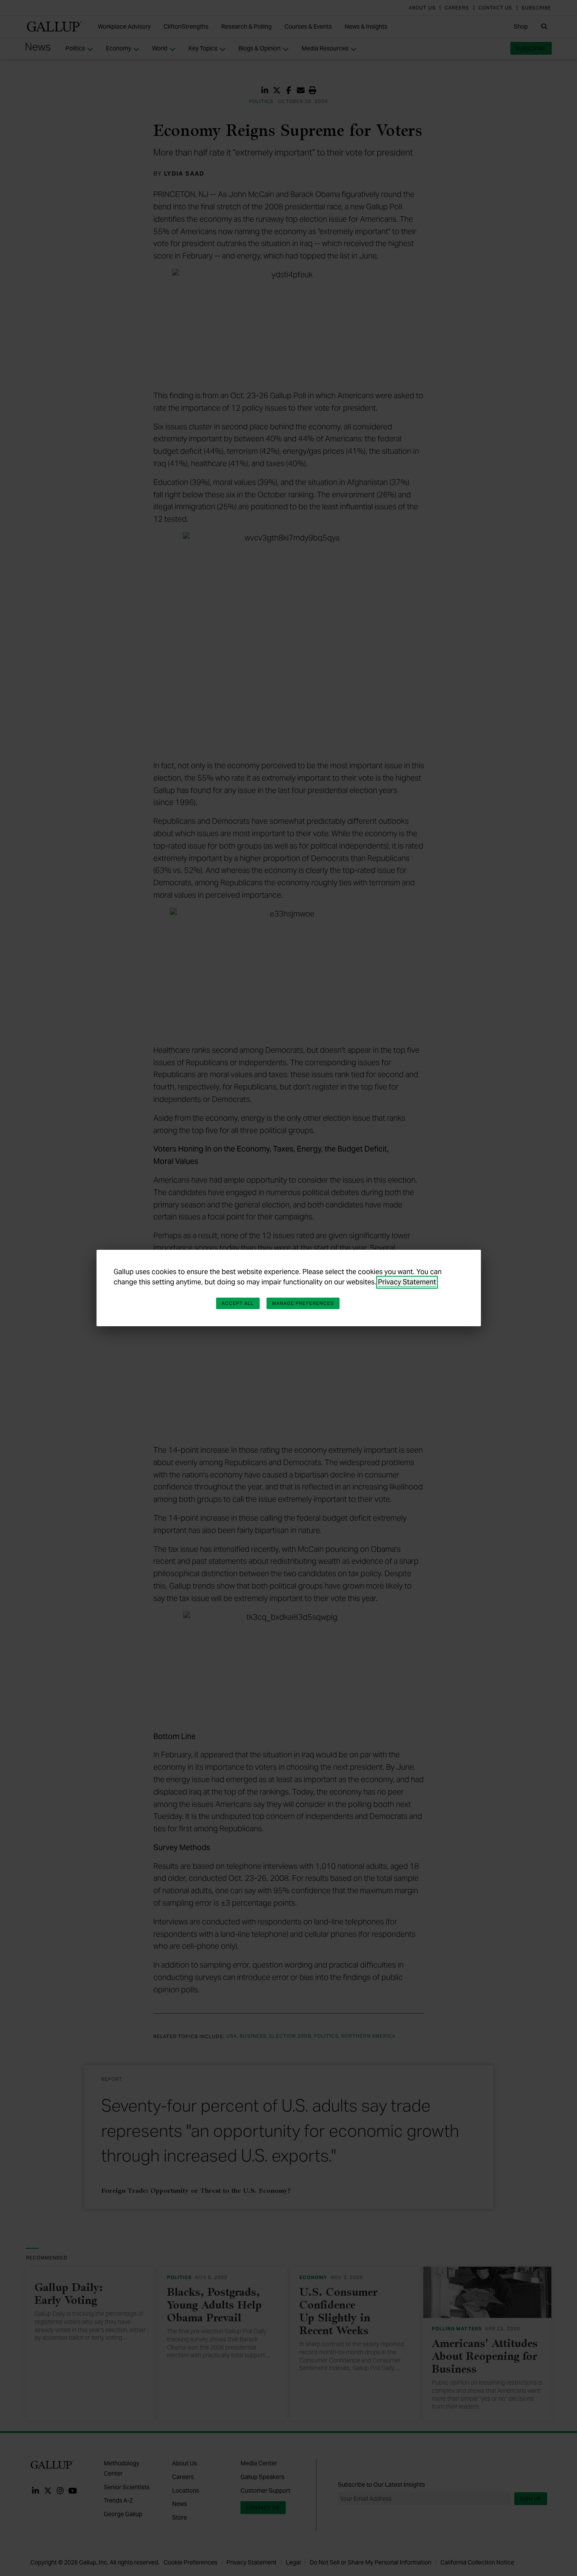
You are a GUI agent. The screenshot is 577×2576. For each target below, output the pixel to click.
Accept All (238, 1303)
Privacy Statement (407, 1282)
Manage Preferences (303, 1303)
